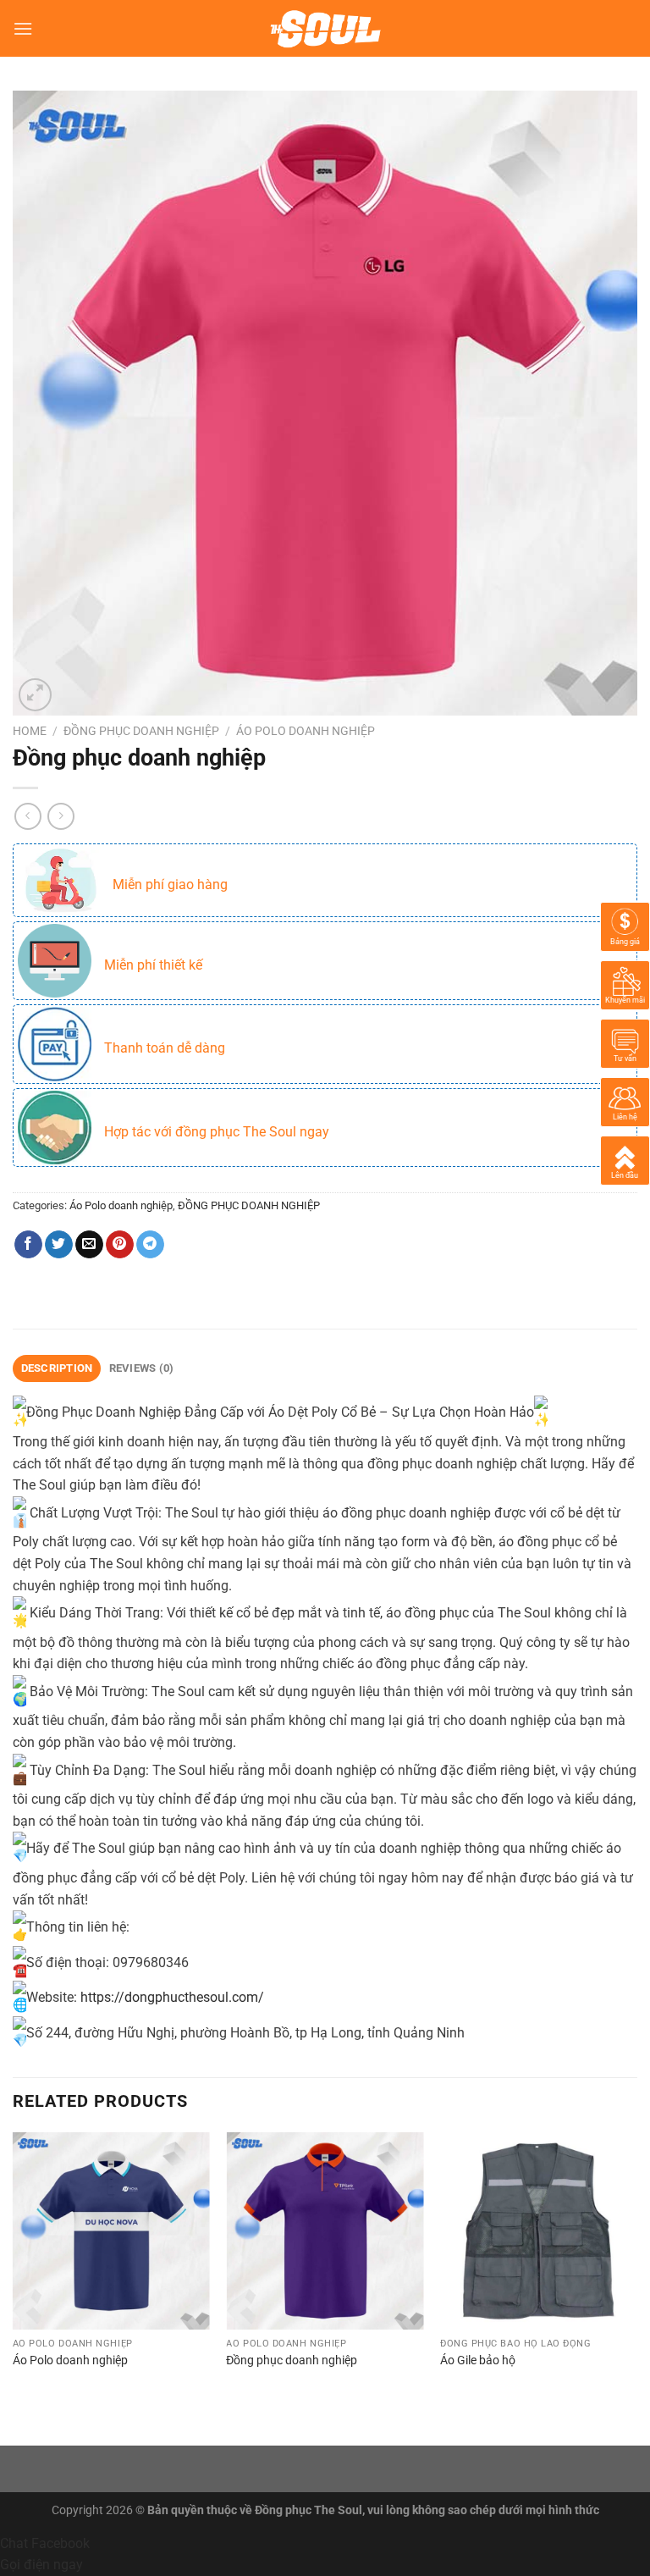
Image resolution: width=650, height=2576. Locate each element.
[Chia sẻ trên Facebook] (28, 1245)
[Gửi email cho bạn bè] (89, 1245)
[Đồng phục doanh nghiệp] (325, 2231)
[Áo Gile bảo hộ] (539, 2231)
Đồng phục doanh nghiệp (292, 2360)
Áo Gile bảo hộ (478, 2360)
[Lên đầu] (625, 1159)
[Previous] (14, 2275)
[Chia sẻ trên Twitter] (59, 1245)
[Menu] (23, 28)
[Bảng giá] (625, 925)
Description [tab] (57, 1368)
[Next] (636, 2275)
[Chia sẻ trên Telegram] (150, 1245)
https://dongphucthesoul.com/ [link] (172, 1997)
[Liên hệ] (625, 1100)
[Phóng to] (35, 695)
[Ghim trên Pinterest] (120, 1245)
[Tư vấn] (625, 1042)
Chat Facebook (45, 2543)
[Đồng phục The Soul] (325, 29)
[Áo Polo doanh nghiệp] (111, 2231)
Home (30, 731)
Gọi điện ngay (41, 2565)
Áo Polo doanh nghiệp (306, 731)
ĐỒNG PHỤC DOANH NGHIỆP (141, 731)
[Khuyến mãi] (625, 984)
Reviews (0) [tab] (142, 1368)
